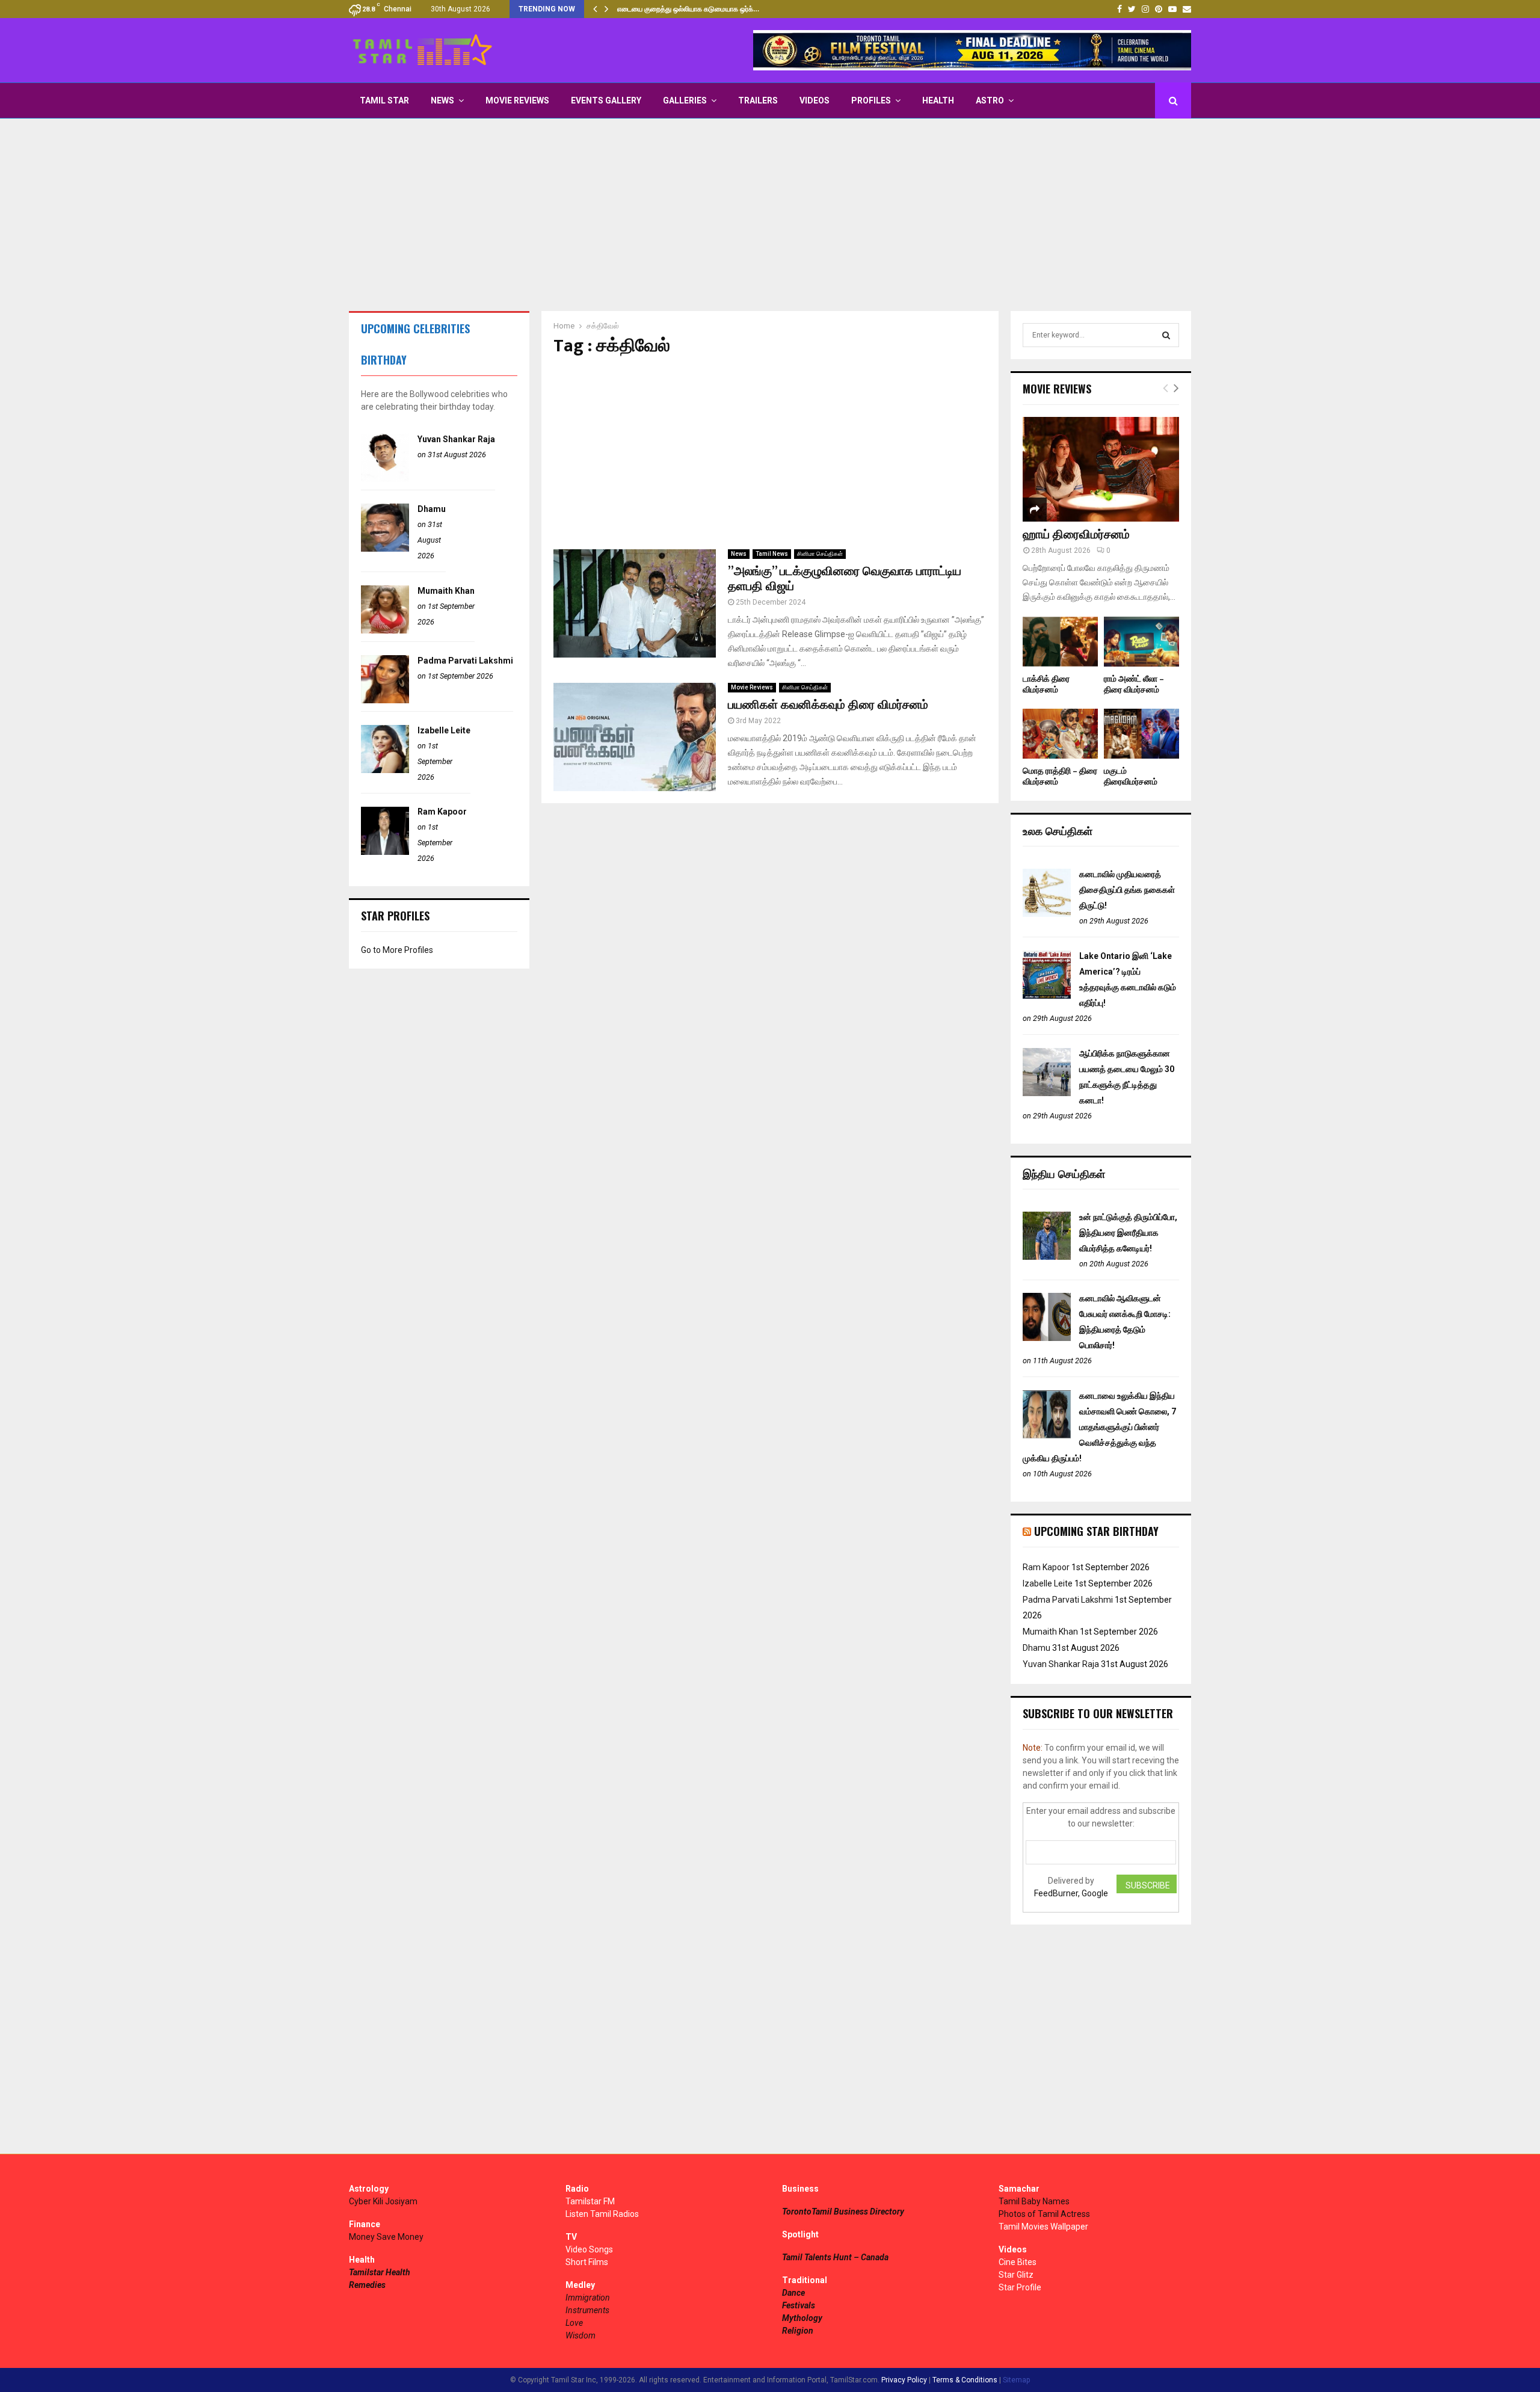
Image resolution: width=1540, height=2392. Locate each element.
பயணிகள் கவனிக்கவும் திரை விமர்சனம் (828, 705)
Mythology (802, 2318)
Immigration (588, 2298)
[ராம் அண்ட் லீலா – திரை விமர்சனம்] (1141, 642)
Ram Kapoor (442, 812)
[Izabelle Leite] (385, 770)
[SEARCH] (1166, 335)
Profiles (871, 100)
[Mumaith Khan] (385, 630)
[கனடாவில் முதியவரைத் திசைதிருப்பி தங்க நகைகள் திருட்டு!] (1047, 914)
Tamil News (772, 554)
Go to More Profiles (397, 950)
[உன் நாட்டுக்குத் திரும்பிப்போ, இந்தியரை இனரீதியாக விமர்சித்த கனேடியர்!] (1047, 1257)
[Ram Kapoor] (385, 852)
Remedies (367, 2285)
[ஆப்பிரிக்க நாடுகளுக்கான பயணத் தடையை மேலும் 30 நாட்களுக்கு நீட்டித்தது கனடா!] (1047, 1093)
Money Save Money (386, 2237)
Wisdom (581, 2335)
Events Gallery (606, 100)
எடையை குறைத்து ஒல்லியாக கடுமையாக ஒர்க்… (688, 9)
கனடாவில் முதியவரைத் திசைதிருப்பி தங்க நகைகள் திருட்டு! (1127, 890)
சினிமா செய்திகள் (820, 554)
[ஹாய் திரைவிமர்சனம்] (1101, 469)
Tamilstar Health (380, 2272)
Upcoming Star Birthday (1096, 1531)
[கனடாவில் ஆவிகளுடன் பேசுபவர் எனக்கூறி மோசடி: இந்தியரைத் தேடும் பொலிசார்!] (1047, 1338)
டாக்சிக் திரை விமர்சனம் (1046, 684)
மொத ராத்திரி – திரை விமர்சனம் (1060, 776)
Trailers (758, 100)
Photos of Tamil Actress (1044, 2214)
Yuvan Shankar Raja (456, 439)
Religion (798, 2331)
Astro (990, 100)
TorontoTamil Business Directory (843, 2212)
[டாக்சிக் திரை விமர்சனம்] (1060, 642)
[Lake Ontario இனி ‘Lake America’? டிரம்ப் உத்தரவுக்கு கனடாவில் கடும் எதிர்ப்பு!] (1047, 996)
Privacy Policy (904, 2380)
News (442, 100)
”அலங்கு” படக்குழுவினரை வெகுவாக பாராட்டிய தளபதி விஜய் (845, 579)
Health (938, 100)
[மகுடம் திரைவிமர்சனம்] (1141, 734)
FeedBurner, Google (1071, 1893)
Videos (815, 100)
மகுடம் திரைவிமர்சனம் (1131, 776)
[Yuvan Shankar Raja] (385, 479)
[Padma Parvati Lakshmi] (385, 700)
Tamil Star (384, 100)
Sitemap (1016, 2380)
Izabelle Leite (444, 730)
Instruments (587, 2310)
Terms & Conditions (965, 2380)
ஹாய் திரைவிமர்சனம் (1076, 535)
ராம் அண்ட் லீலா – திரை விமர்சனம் (1134, 684)
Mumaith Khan (446, 591)
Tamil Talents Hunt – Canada (835, 2257)
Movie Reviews (517, 100)
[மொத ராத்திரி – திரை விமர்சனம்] (1060, 734)
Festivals (799, 2305)
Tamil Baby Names (1034, 2201)
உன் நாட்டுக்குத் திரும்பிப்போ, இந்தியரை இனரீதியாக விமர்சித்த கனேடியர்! (1128, 1233)
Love (574, 2323)
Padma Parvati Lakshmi (465, 661)
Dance (793, 2293)
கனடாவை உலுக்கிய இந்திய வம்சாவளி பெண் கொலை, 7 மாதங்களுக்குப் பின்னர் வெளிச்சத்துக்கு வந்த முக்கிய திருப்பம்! (1099, 1427)
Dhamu (432, 509)
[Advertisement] (770, 215)
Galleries (685, 100)
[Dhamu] (385, 549)
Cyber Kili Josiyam (383, 2201)
